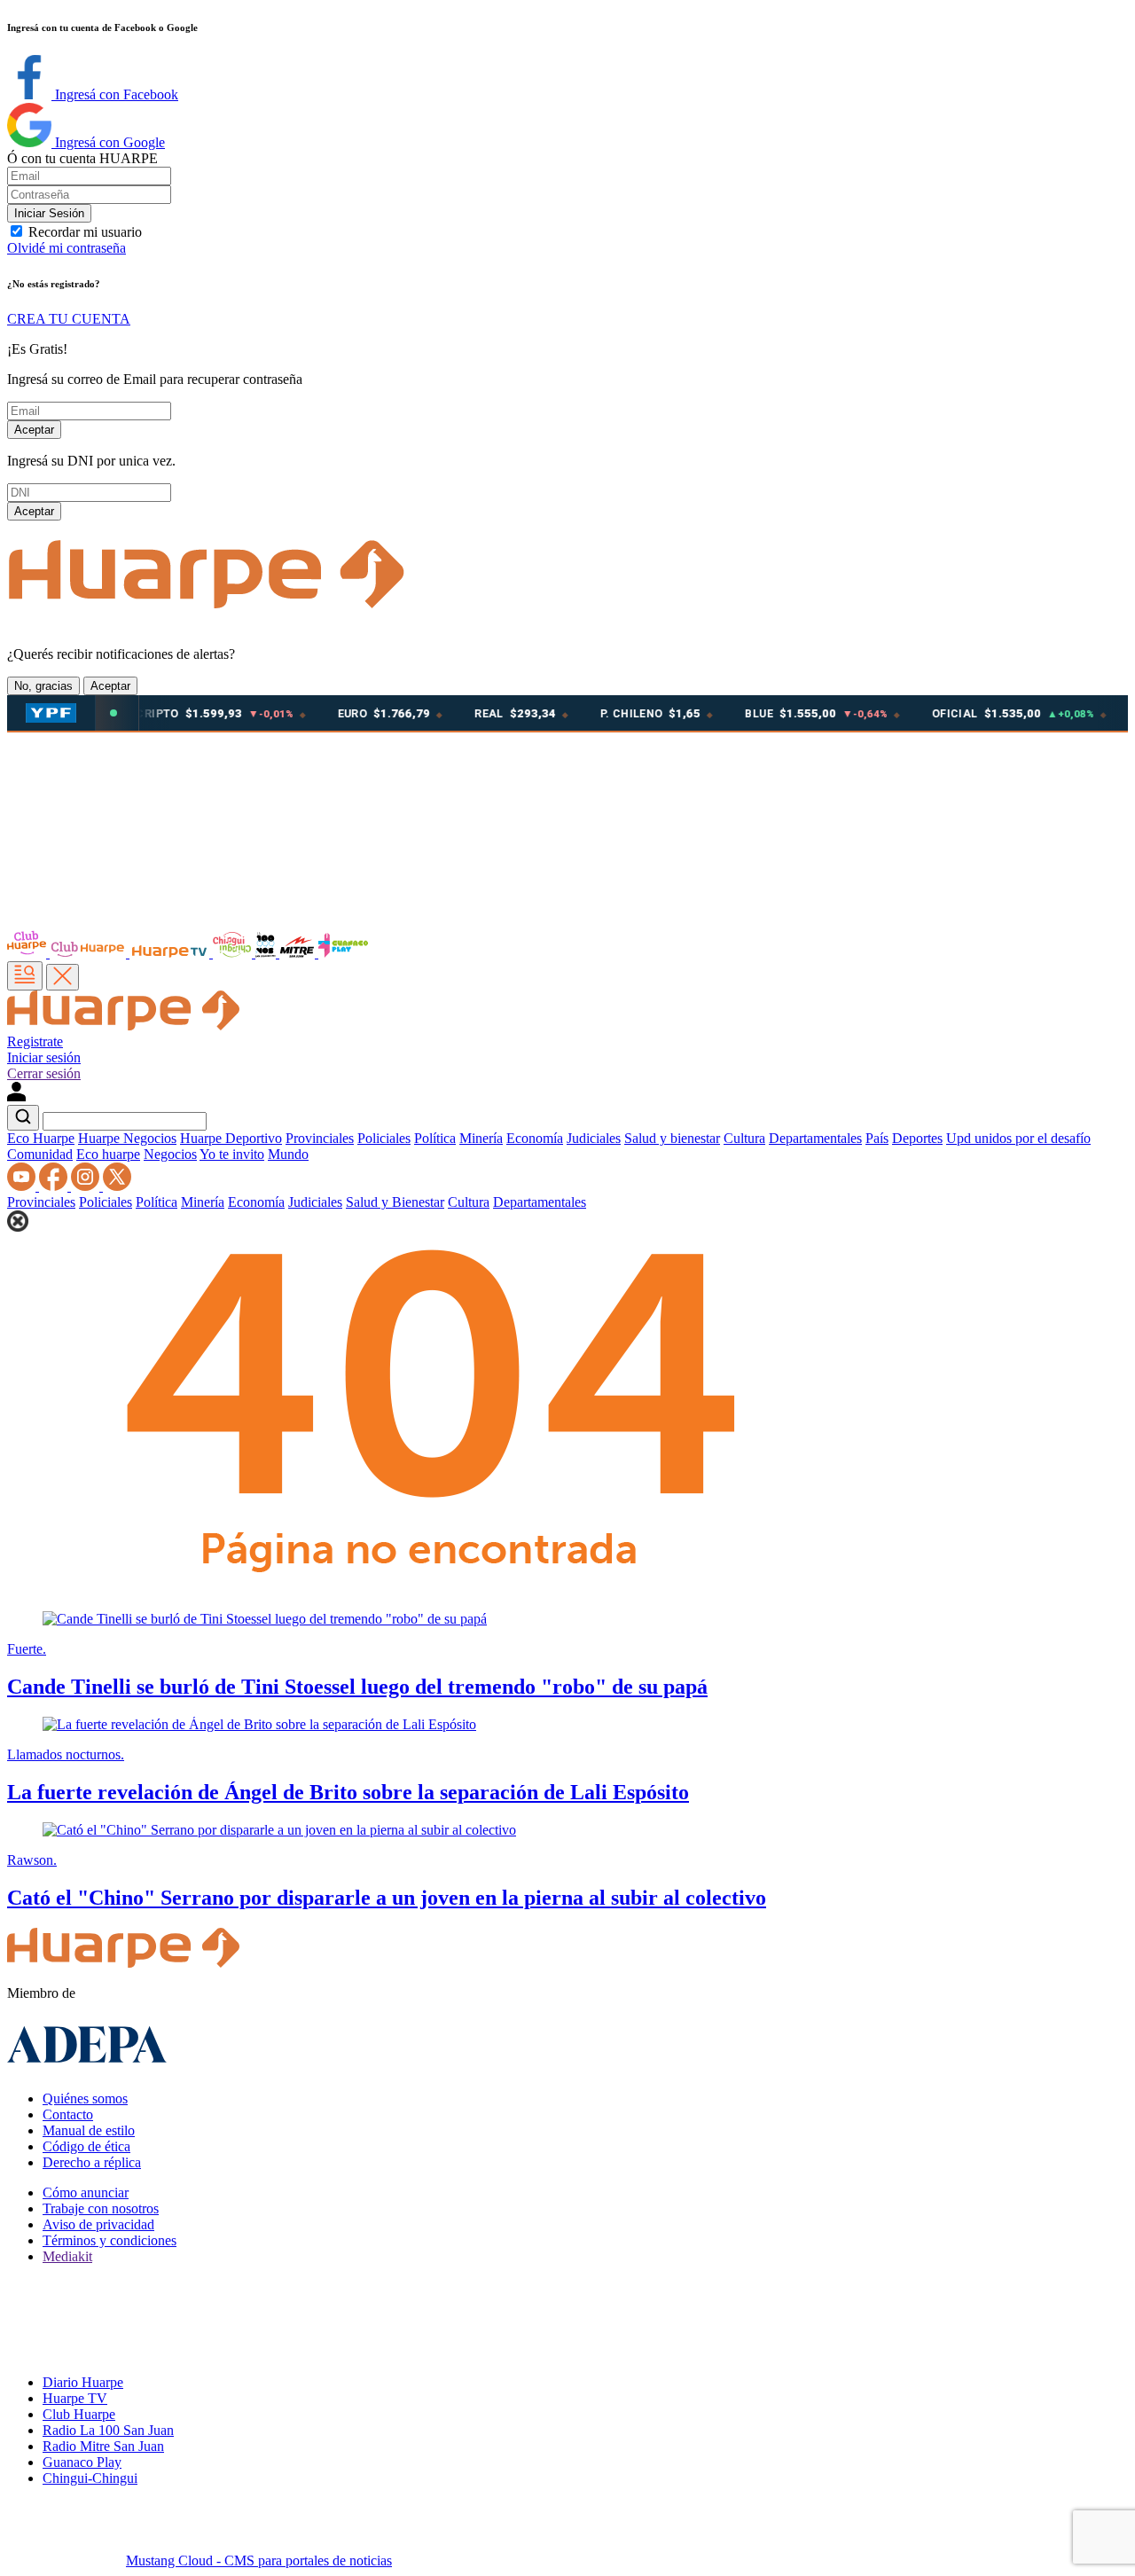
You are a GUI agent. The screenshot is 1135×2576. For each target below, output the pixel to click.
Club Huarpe (79, 2414)
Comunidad (40, 1154)
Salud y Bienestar (395, 1202)
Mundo (288, 1154)
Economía (535, 1138)
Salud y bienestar (672, 1138)
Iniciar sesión (44, 1057)
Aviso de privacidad (98, 2224)
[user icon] (16, 1096)
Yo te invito (232, 1154)
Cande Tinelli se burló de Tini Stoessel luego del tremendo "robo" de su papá (357, 1687)
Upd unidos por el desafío (1018, 1138)
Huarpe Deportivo (231, 1138)
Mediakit (67, 2256)
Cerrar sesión (44, 1073)
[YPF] (51, 713)
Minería (481, 1138)
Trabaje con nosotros (101, 2208)
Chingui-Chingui (90, 2478)
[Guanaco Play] (343, 953)
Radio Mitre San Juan (103, 2446)
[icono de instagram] (87, 1186)
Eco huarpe (108, 1154)
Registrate (35, 1041)
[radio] (299, 953)
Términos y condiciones (110, 2240)
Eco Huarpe (41, 1138)
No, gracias (43, 686)
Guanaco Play (82, 2462)
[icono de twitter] (117, 1186)
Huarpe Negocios (127, 1138)
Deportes (917, 1138)
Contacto (68, 2114)
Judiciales (594, 1138)
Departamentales (815, 1138)
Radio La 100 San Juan (108, 2430)
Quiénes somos (85, 2098)
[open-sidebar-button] (25, 976)
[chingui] (234, 953)
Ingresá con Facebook (115, 94)
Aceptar (34, 430)
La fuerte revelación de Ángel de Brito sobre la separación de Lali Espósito (348, 1792)
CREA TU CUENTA (69, 319)
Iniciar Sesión (49, 213)
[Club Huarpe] (68, 953)
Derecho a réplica (92, 2162)
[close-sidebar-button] (63, 977)
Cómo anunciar (86, 2192)
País (877, 1138)
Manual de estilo (89, 2130)
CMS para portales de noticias (259, 2560)
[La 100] (267, 953)
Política (435, 1138)
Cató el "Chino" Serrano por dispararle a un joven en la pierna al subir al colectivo (387, 1898)
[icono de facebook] (55, 1186)
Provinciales (320, 1138)
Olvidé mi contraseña (67, 248)
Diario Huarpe (83, 2382)
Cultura (744, 1138)
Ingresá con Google (108, 142)
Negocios (170, 1154)
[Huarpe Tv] (171, 953)
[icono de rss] (23, 1186)
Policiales (384, 1138)
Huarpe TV (75, 2398)
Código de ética (86, 2146)
